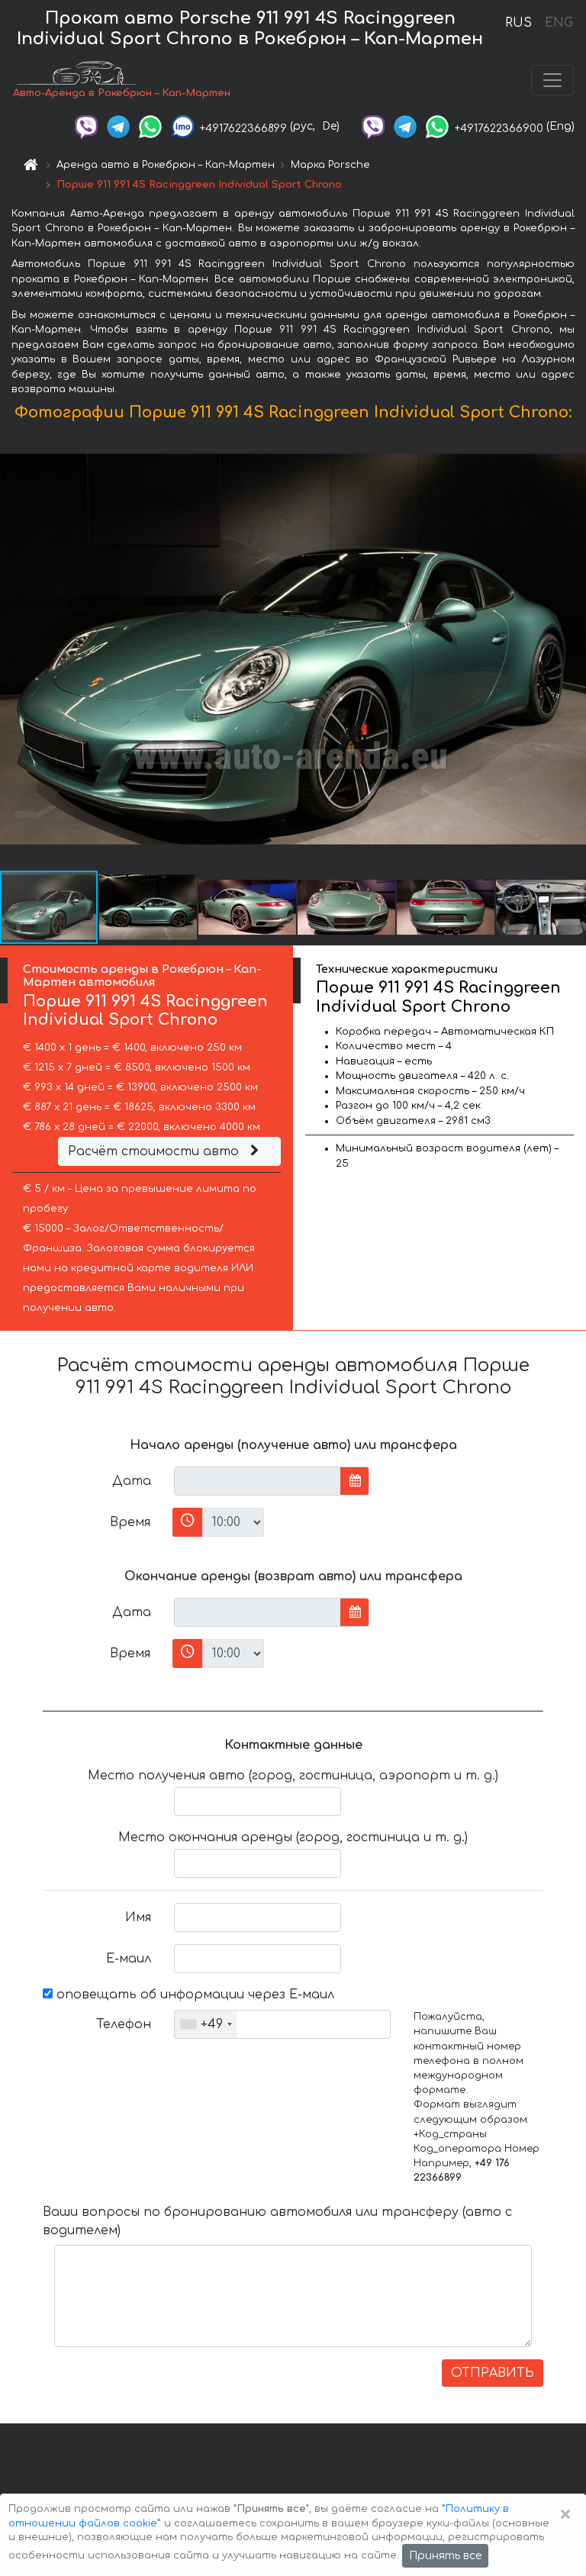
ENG (559, 23)
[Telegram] (118, 126)
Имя (138, 1918)
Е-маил (129, 1959)
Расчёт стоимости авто (155, 1151)
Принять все (445, 2556)
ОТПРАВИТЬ (493, 2373)
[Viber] (86, 126)
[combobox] (206, 2024)
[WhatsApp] (150, 126)
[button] (149, 907)
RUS (518, 23)
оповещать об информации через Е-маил (193, 1995)
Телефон (124, 2024)
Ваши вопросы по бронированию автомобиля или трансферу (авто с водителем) (277, 2221)
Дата (132, 1481)
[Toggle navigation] (552, 80)
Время (130, 1522)
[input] (258, 1481)
